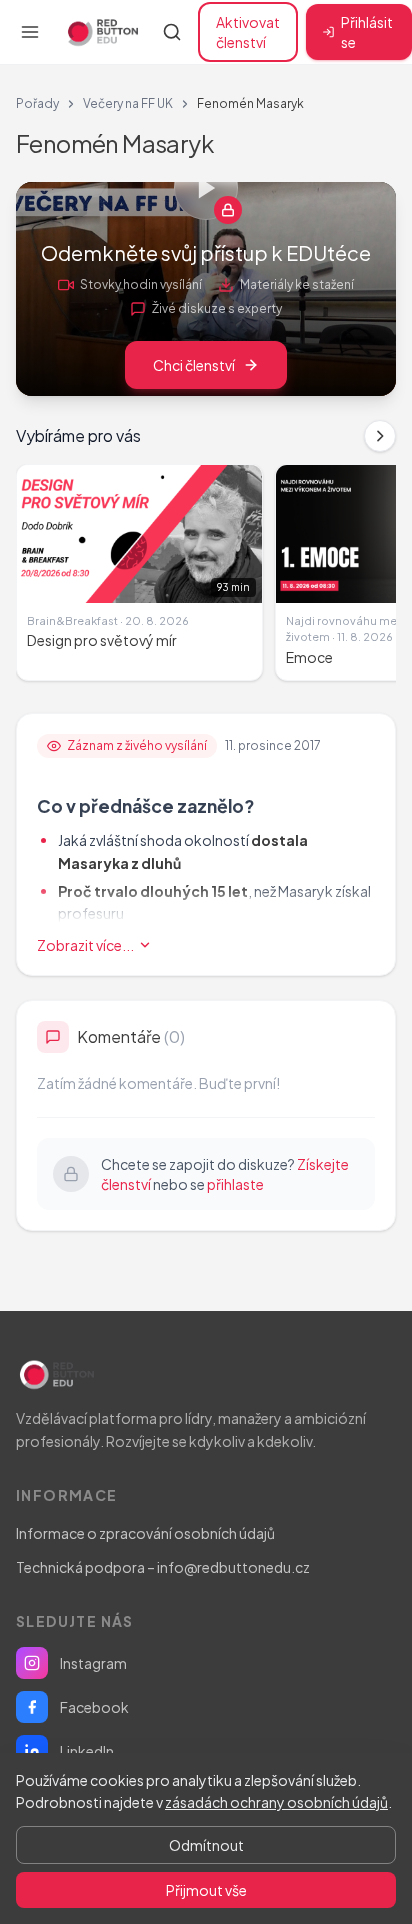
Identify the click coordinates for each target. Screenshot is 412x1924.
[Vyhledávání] (172, 32)
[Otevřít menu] (30, 32)
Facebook (94, 1707)
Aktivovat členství (248, 32)
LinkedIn (87, 1751)
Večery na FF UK (128, 103)
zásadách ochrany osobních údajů (276, 1802)
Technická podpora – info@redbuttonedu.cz (163, 1567)
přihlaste (235, 1184)
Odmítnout (206, 1845)
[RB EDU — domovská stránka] (101, 32)
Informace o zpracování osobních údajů (145, 1533)
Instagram (93, 1663)
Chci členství (194, 365)
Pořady (37, 103)
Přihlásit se (367, 32)
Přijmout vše (206, 1890)
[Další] (380, 436)
